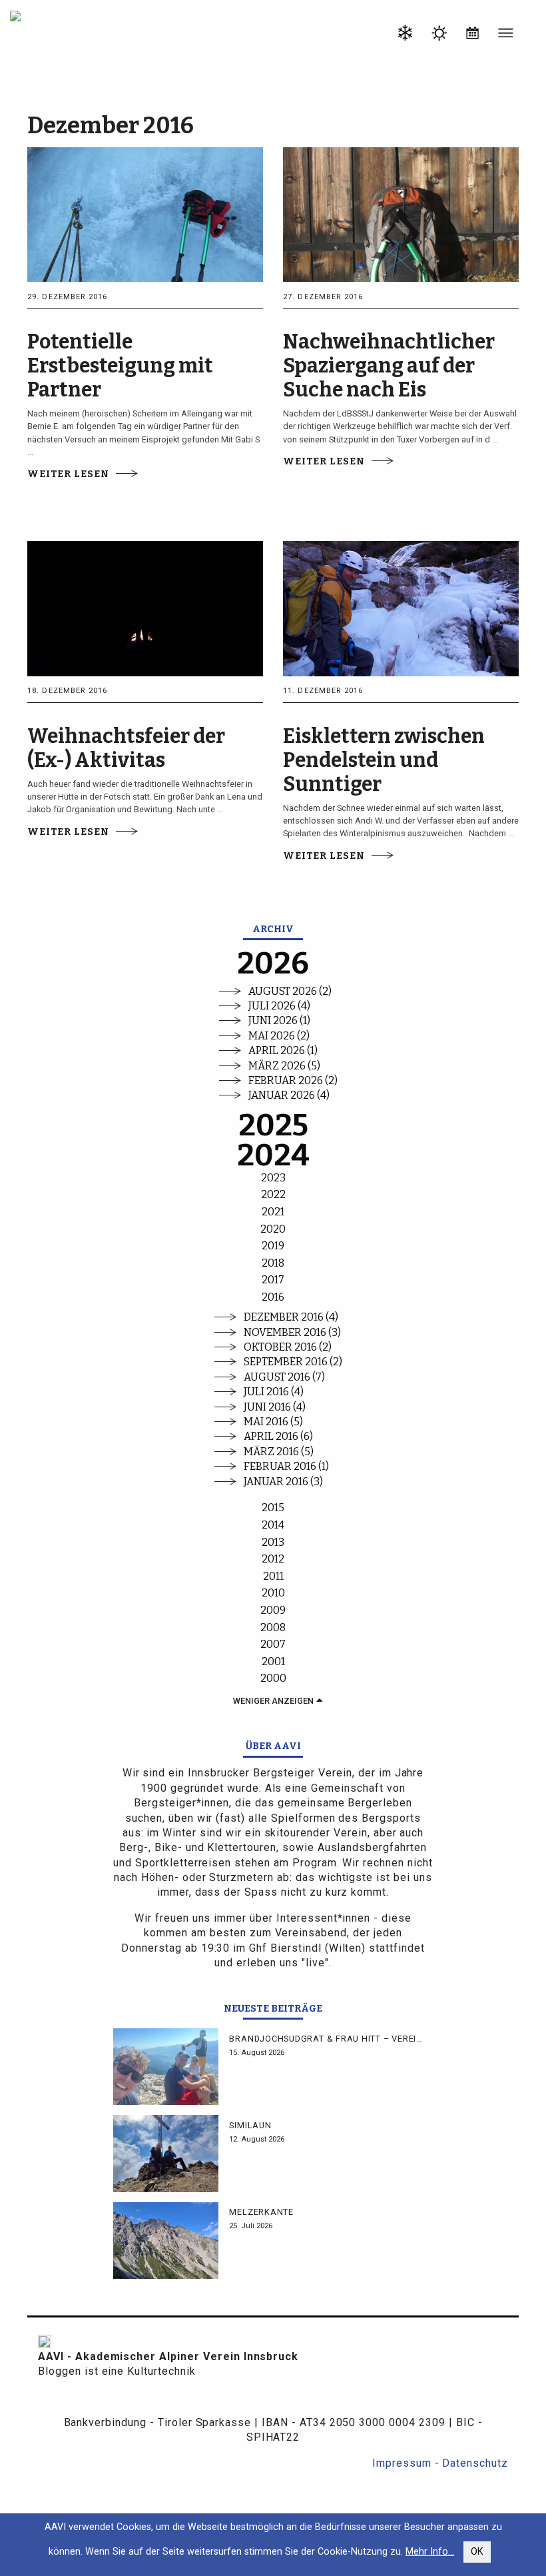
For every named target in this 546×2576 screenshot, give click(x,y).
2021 (273, 1212)
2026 (273, 964)
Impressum (402, 2463)
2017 (273, 1280)
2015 (273, 1508)
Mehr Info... (430, 2552)
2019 (273, 1246)
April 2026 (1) (283, 1050)
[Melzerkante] (166, 2241)
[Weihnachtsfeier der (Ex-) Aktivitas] (145, 608)
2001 (273, 1661)
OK (477, 2552)
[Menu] (506, 35)
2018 (273, 1263)
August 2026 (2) (290, 991)
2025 (273, 1126)
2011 (273, 1576)
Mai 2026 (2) (279, 1036)
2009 (273, 1610)
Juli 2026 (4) (279, 1006)
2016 (273, 1297)
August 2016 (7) (284, 1377)
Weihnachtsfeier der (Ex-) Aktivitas (126, 748)
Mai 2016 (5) (273, 1422)
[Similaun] (166, 2153)
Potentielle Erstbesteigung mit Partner (120, 366)
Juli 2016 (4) (274, 1392)
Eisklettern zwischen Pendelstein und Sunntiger (384, 760)
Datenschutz (475, 2463)
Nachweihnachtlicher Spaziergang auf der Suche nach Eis (389, 366)
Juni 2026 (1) (279, 1020)
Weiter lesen (68, 474)
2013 (273, 1542)
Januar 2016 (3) (283, 1482)
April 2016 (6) (278, 1436)
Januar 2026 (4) (289, 1095)
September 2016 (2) (293, 1362)
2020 (273, 1229)
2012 (273, 1559)
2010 (273, 1593)
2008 (273, 1627)
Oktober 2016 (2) (288, 1347)
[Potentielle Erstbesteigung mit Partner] (145, 214)
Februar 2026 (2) (293, 1080)
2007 (273, 1644)
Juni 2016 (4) (275, 1407)
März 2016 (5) (279, 1452)
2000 (273, 1678)
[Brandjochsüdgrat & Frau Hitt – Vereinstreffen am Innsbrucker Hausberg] (166, 2067)
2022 (273, 1194)
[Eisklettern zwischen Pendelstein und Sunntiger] (401, 608)
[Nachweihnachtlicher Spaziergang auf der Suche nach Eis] (401, 214)
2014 (273, 1525)
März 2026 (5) (284, 1066)
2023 (273, 1178)
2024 (273, 1156)
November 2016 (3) (292, 1332)
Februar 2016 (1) (286, 1466)
